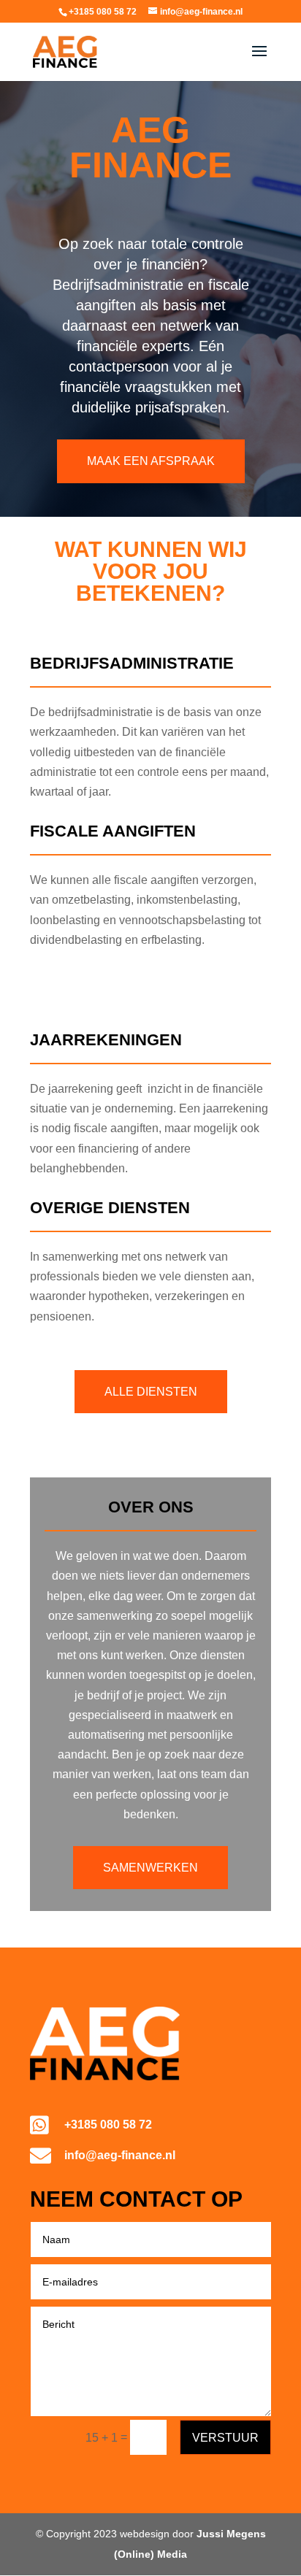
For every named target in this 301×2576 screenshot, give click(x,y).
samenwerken (150, 1868)
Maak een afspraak (151, 461)
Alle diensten (151, 1392)
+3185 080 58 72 (108, 2125)
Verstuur (225, 2438)
